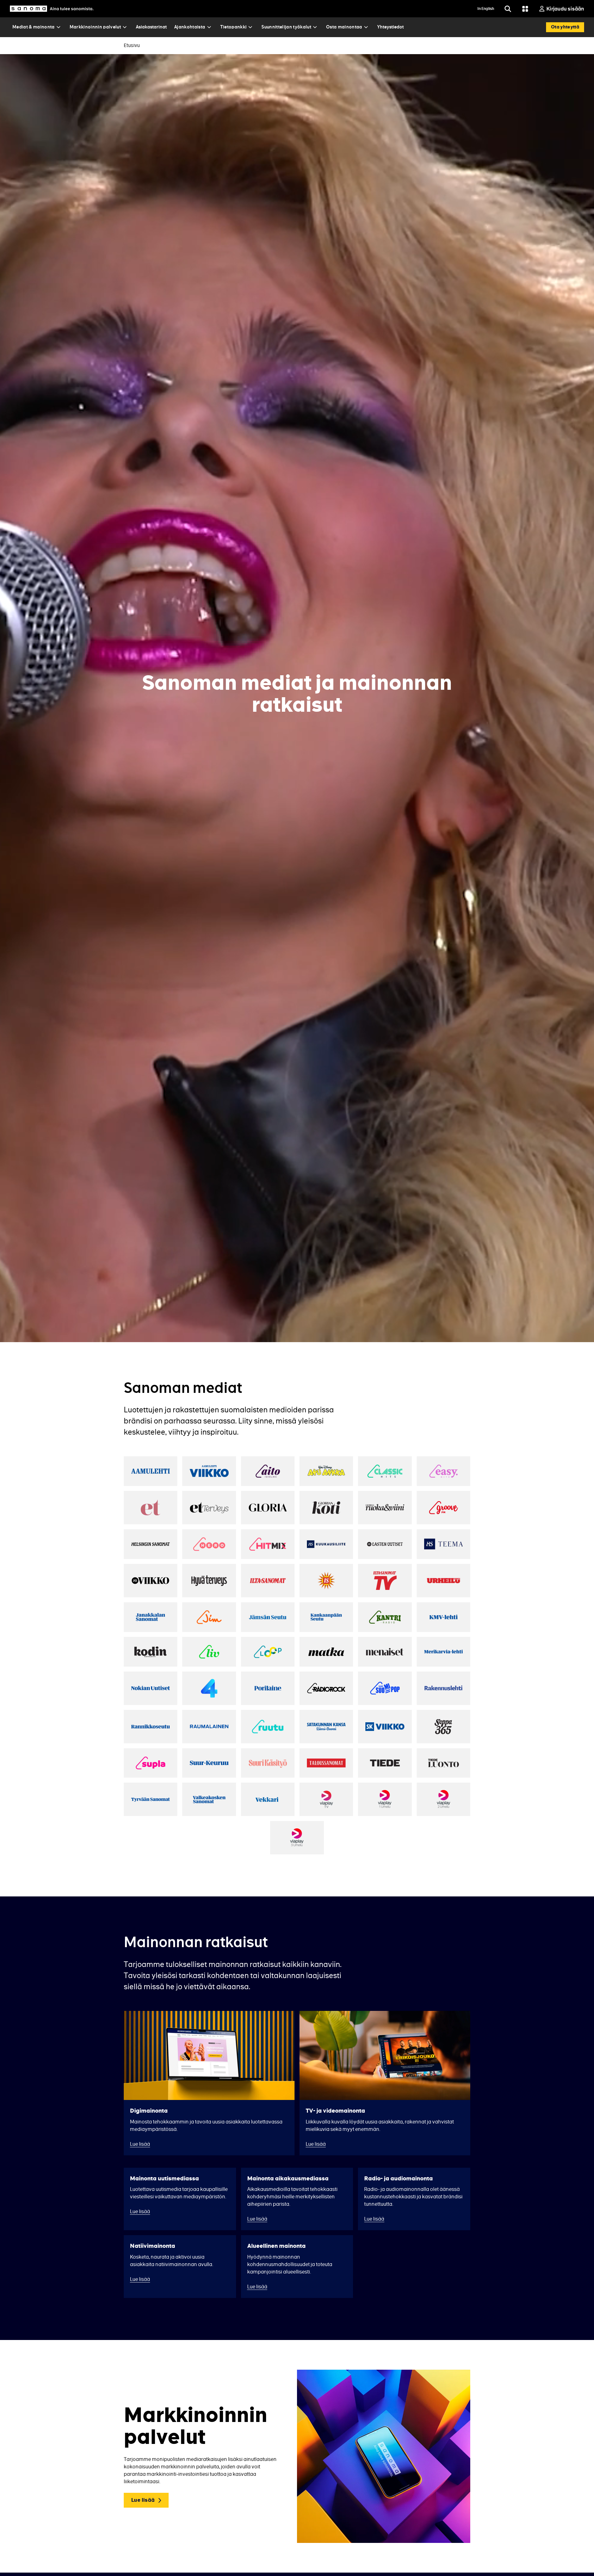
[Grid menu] (525, 9)
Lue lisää (143, 2500)
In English (486, 9)
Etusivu (132, 45)
